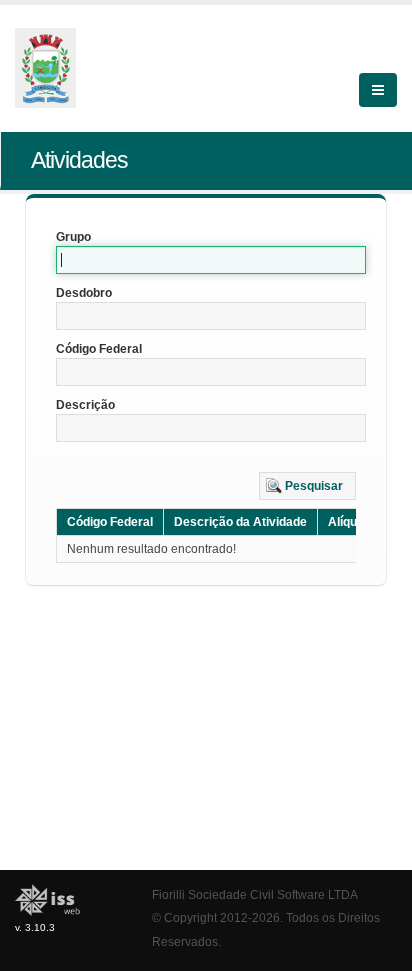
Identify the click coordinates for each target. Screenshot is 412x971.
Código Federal (99, 349)
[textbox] (211, 260)
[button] (307, 486)
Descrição (85, 405)
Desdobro (84, 293)
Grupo (73, 237)
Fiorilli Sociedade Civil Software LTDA (255, 894)
